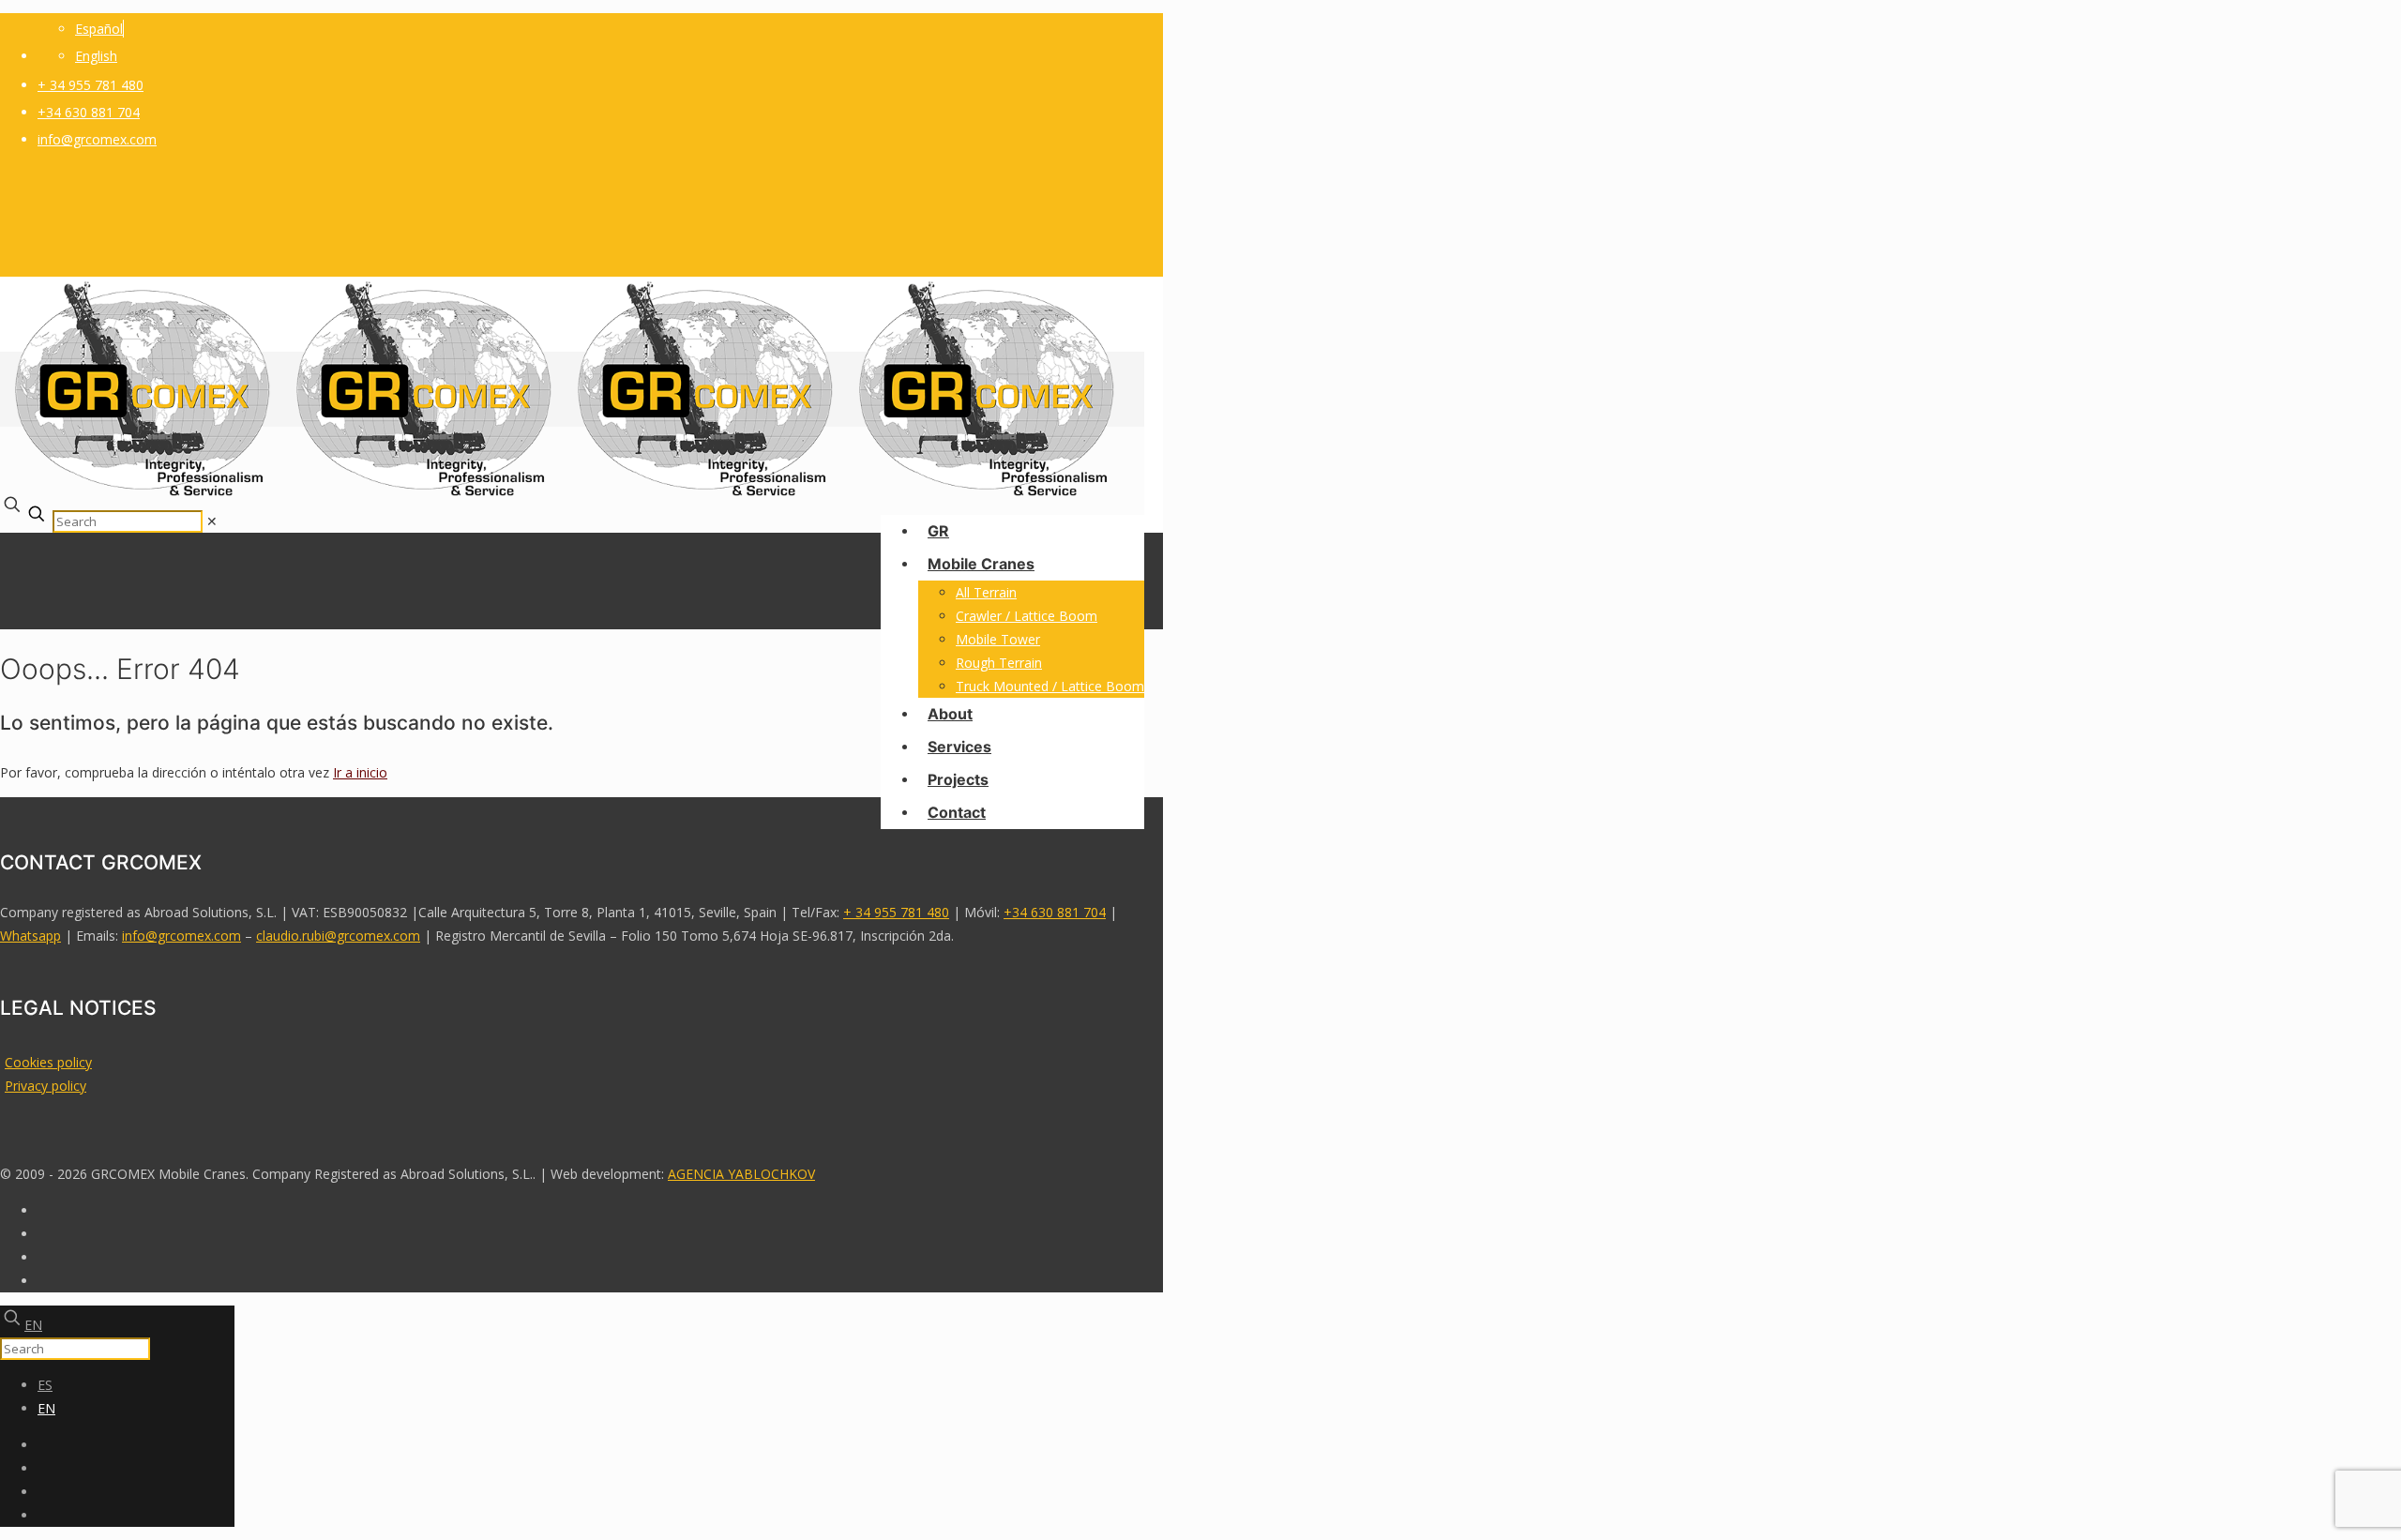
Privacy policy (45, 1086)
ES (45, 1385)
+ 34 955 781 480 (91, 85)
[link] (212, 521)
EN (33, 1325)
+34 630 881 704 (89, 112)
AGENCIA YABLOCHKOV (741, 1174)
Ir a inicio (360, 772)
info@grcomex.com (97, 139)
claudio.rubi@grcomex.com (338, 936)
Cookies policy (48, 1062)
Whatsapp (30, 936)
